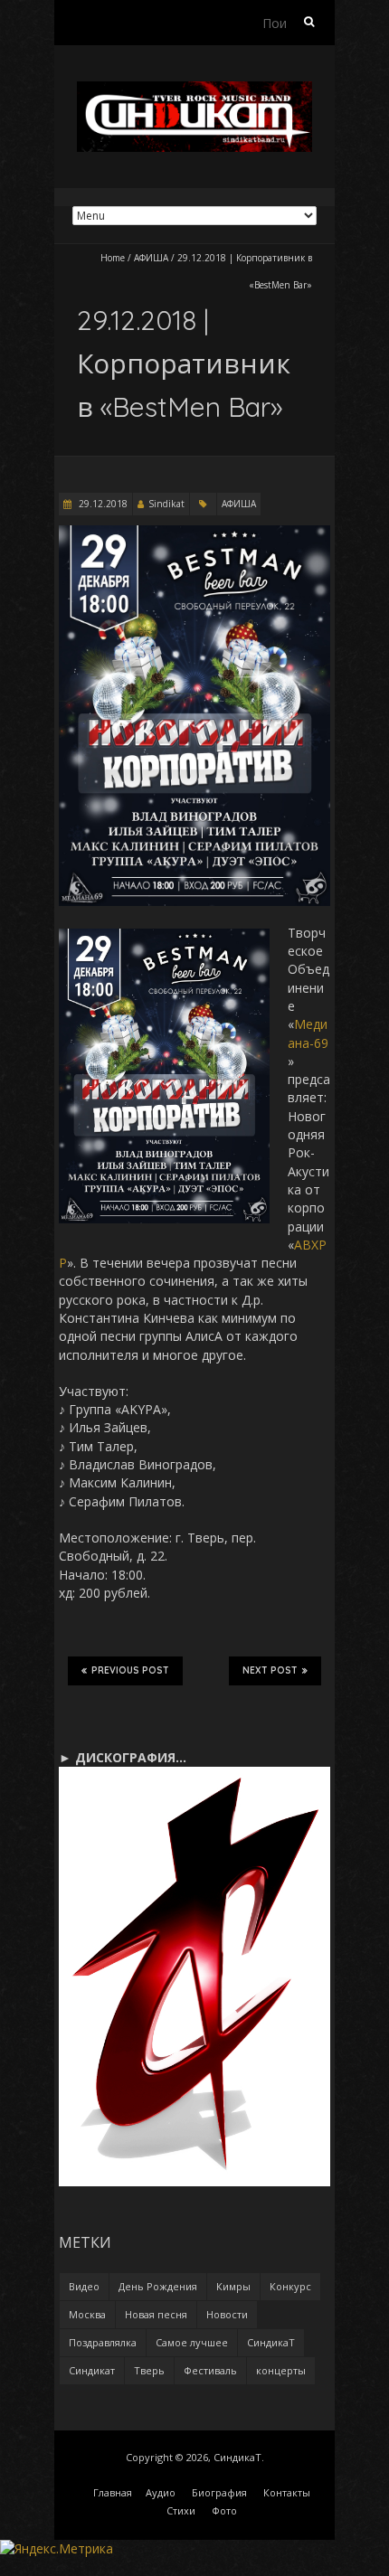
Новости (227, 2314)
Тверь (149, 2370)
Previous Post (130, 1670)
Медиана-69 (308, 1033)
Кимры (233, 2286)
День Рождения (158, 2286)
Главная (113, 2492)
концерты (281, 2370)
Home (113, 258)
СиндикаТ (271, 2342)
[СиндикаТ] (194, 90)
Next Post (270, 1670)
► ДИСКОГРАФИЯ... (123, 1757)
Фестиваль (210, 2370)
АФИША (151, 258)
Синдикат (92, 2370)
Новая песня (156, 2314)
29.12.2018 (102, 504)
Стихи (181, 2510)
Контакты (287, 2492)
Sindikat (166, 504)
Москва (87, 2314)
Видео (84, 2286)
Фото (224, 2510)
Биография (219, 2492)
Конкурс (290, 2286)
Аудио (161, 2492)
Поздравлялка (103, 2342)
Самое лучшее (192, 2342)
